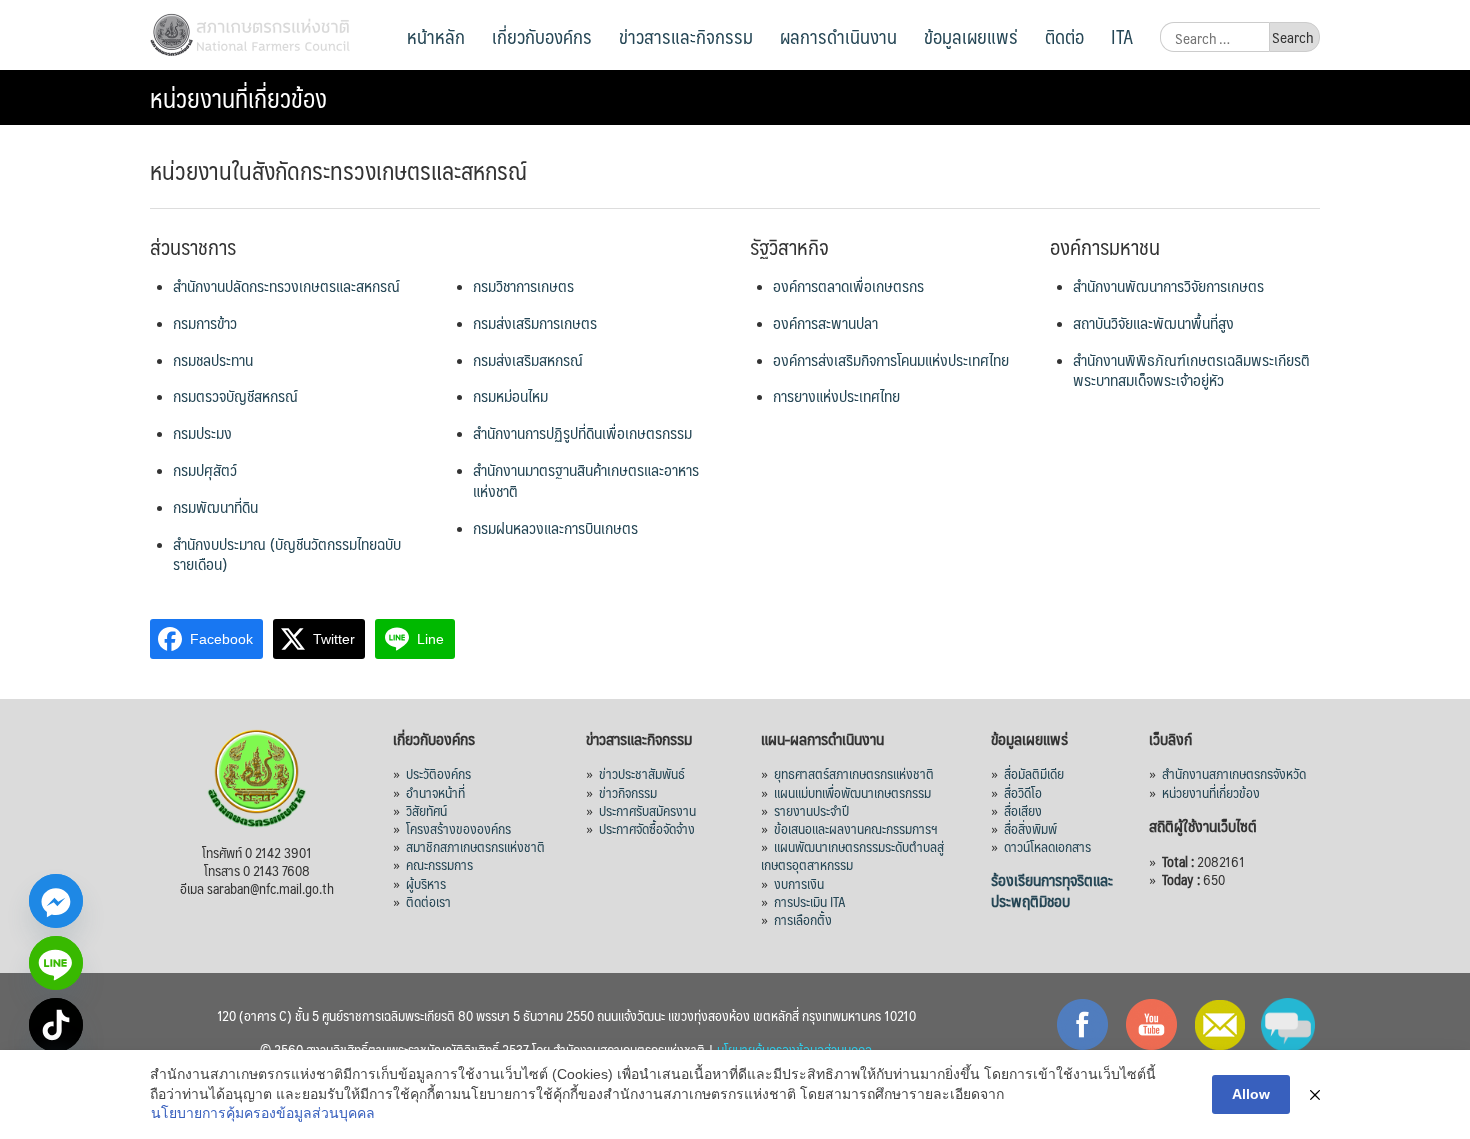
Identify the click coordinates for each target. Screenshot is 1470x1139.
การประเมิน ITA (810, 901)
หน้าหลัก (436, 36)
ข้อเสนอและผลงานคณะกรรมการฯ (856, 828)
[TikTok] (56, 1025)
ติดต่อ (1064, 36)
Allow (1251, 1094)
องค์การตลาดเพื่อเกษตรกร (848, 285)
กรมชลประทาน (213, 359)
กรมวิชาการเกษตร (523, 285)
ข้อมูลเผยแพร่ (971, 36)
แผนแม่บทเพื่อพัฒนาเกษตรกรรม (852, 792)
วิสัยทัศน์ (426, 810)
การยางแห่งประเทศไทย (836, 395)
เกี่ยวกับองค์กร (542, 36)
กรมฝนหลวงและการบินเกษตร (555, 527)
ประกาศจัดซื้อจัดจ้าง (647, 828)
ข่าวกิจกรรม (628, 792)
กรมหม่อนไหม (510, 395)
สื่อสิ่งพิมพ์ (1030, 828)
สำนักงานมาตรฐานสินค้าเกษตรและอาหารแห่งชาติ (586, 480)
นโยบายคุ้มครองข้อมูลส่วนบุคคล (794, 1049)
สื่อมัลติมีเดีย (1034, 773)
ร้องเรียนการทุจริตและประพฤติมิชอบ (1052, 890)
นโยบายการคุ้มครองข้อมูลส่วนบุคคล (263, 1113)
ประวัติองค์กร (438, 773)
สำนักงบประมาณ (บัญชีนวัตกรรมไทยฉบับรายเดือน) (287, 554)
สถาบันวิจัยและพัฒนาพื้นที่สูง (1153, 322)
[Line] (56, 963)
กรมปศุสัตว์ (205, 469)
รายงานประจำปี (811, 810)
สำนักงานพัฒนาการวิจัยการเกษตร (1168, 285)
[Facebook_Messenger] (56, 901)
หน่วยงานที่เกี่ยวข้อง (1211, 792)
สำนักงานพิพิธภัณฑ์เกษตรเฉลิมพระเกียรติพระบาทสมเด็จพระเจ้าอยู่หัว (1191, 370)
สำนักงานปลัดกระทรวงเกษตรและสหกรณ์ (286, 285)
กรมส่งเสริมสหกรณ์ (528, 359)
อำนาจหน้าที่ (435, 792)
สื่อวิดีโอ (1023, 792)
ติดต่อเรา (428, 901)
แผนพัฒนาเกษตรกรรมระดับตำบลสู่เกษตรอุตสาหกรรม (852, 855)
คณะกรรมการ (439, 864)
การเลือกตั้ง (803, 919)
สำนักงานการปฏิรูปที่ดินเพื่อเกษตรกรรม (582, 432)
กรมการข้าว (205, 322)
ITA (1122, 36)
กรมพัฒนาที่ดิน (215, 506)
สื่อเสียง (1023, 810)
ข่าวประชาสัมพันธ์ (642, 773)
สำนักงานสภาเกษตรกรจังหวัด (1234, 773)
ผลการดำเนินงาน (838, 36)
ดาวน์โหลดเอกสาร (1047, 846)
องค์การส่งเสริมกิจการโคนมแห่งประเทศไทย (891, 359)
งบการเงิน (799, 883)
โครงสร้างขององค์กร (458, 828)
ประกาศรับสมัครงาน (647, 810)
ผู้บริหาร (426, 883)
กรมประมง (202, 432)
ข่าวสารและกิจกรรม (686, 36)
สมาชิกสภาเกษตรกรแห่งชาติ (475, 846)
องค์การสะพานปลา (825, 322)
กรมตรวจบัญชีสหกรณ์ (235, 395)
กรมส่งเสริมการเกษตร (535, 322)
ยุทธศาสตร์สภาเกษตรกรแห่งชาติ (854, 773)
